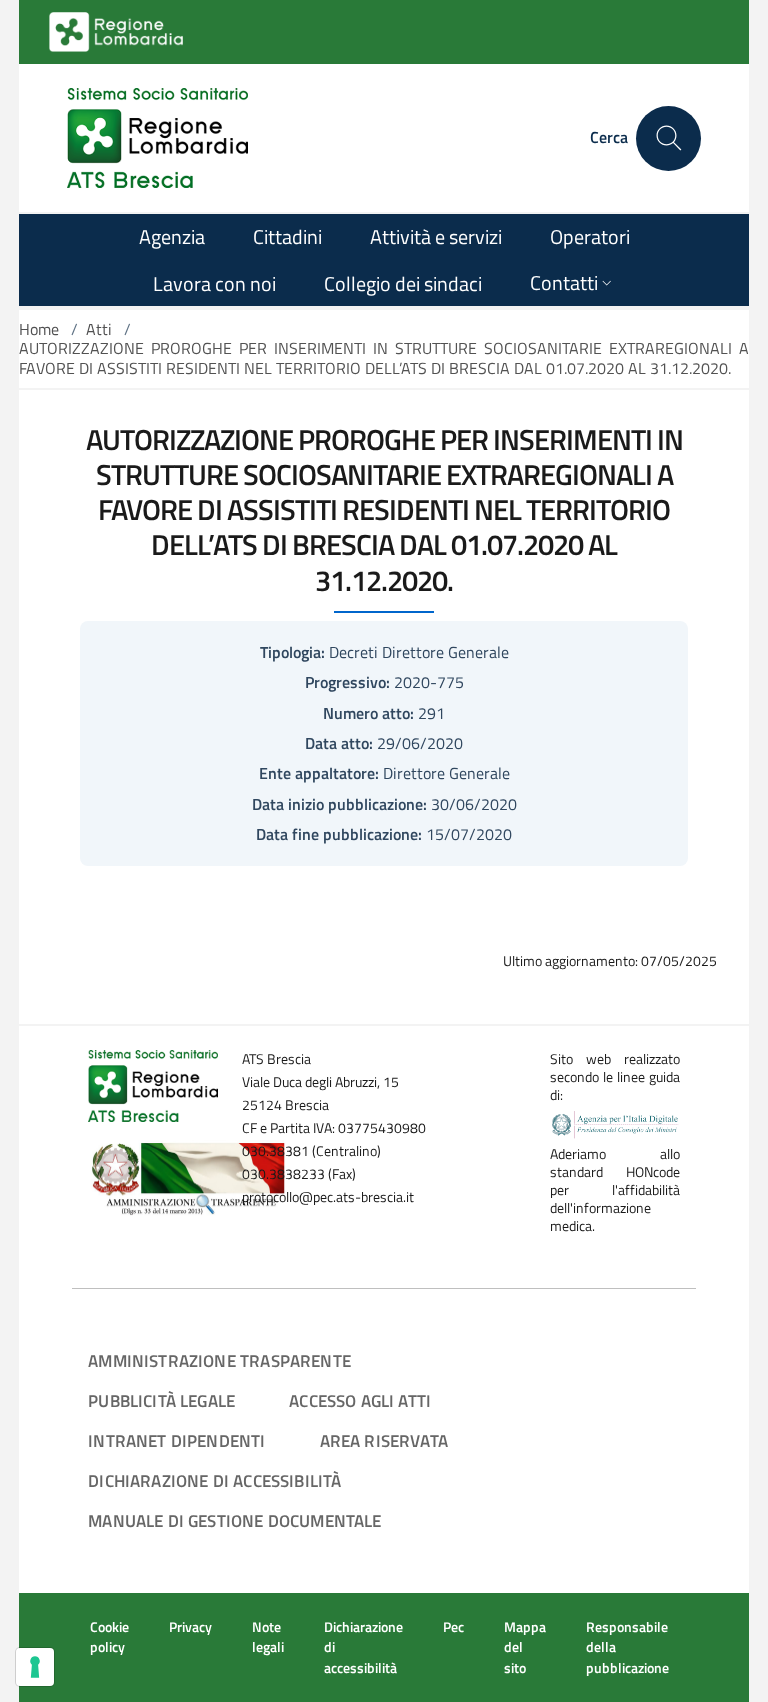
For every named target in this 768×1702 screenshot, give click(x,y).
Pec (453, 1627)
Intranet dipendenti (176, 1440)
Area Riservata (384, 1440)
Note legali (268, 1637)
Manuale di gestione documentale (234, 1520)
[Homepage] (157, 138)
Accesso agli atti (360, 1400)
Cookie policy (109, 1637)
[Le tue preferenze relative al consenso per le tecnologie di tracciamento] (35, 1667)
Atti (99, 329)
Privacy (190, 1627)
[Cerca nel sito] (668, 138)
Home (39, 329)
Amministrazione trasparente (219, 1360)
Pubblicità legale (161, 1400)
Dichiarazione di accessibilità (214, 1480)
